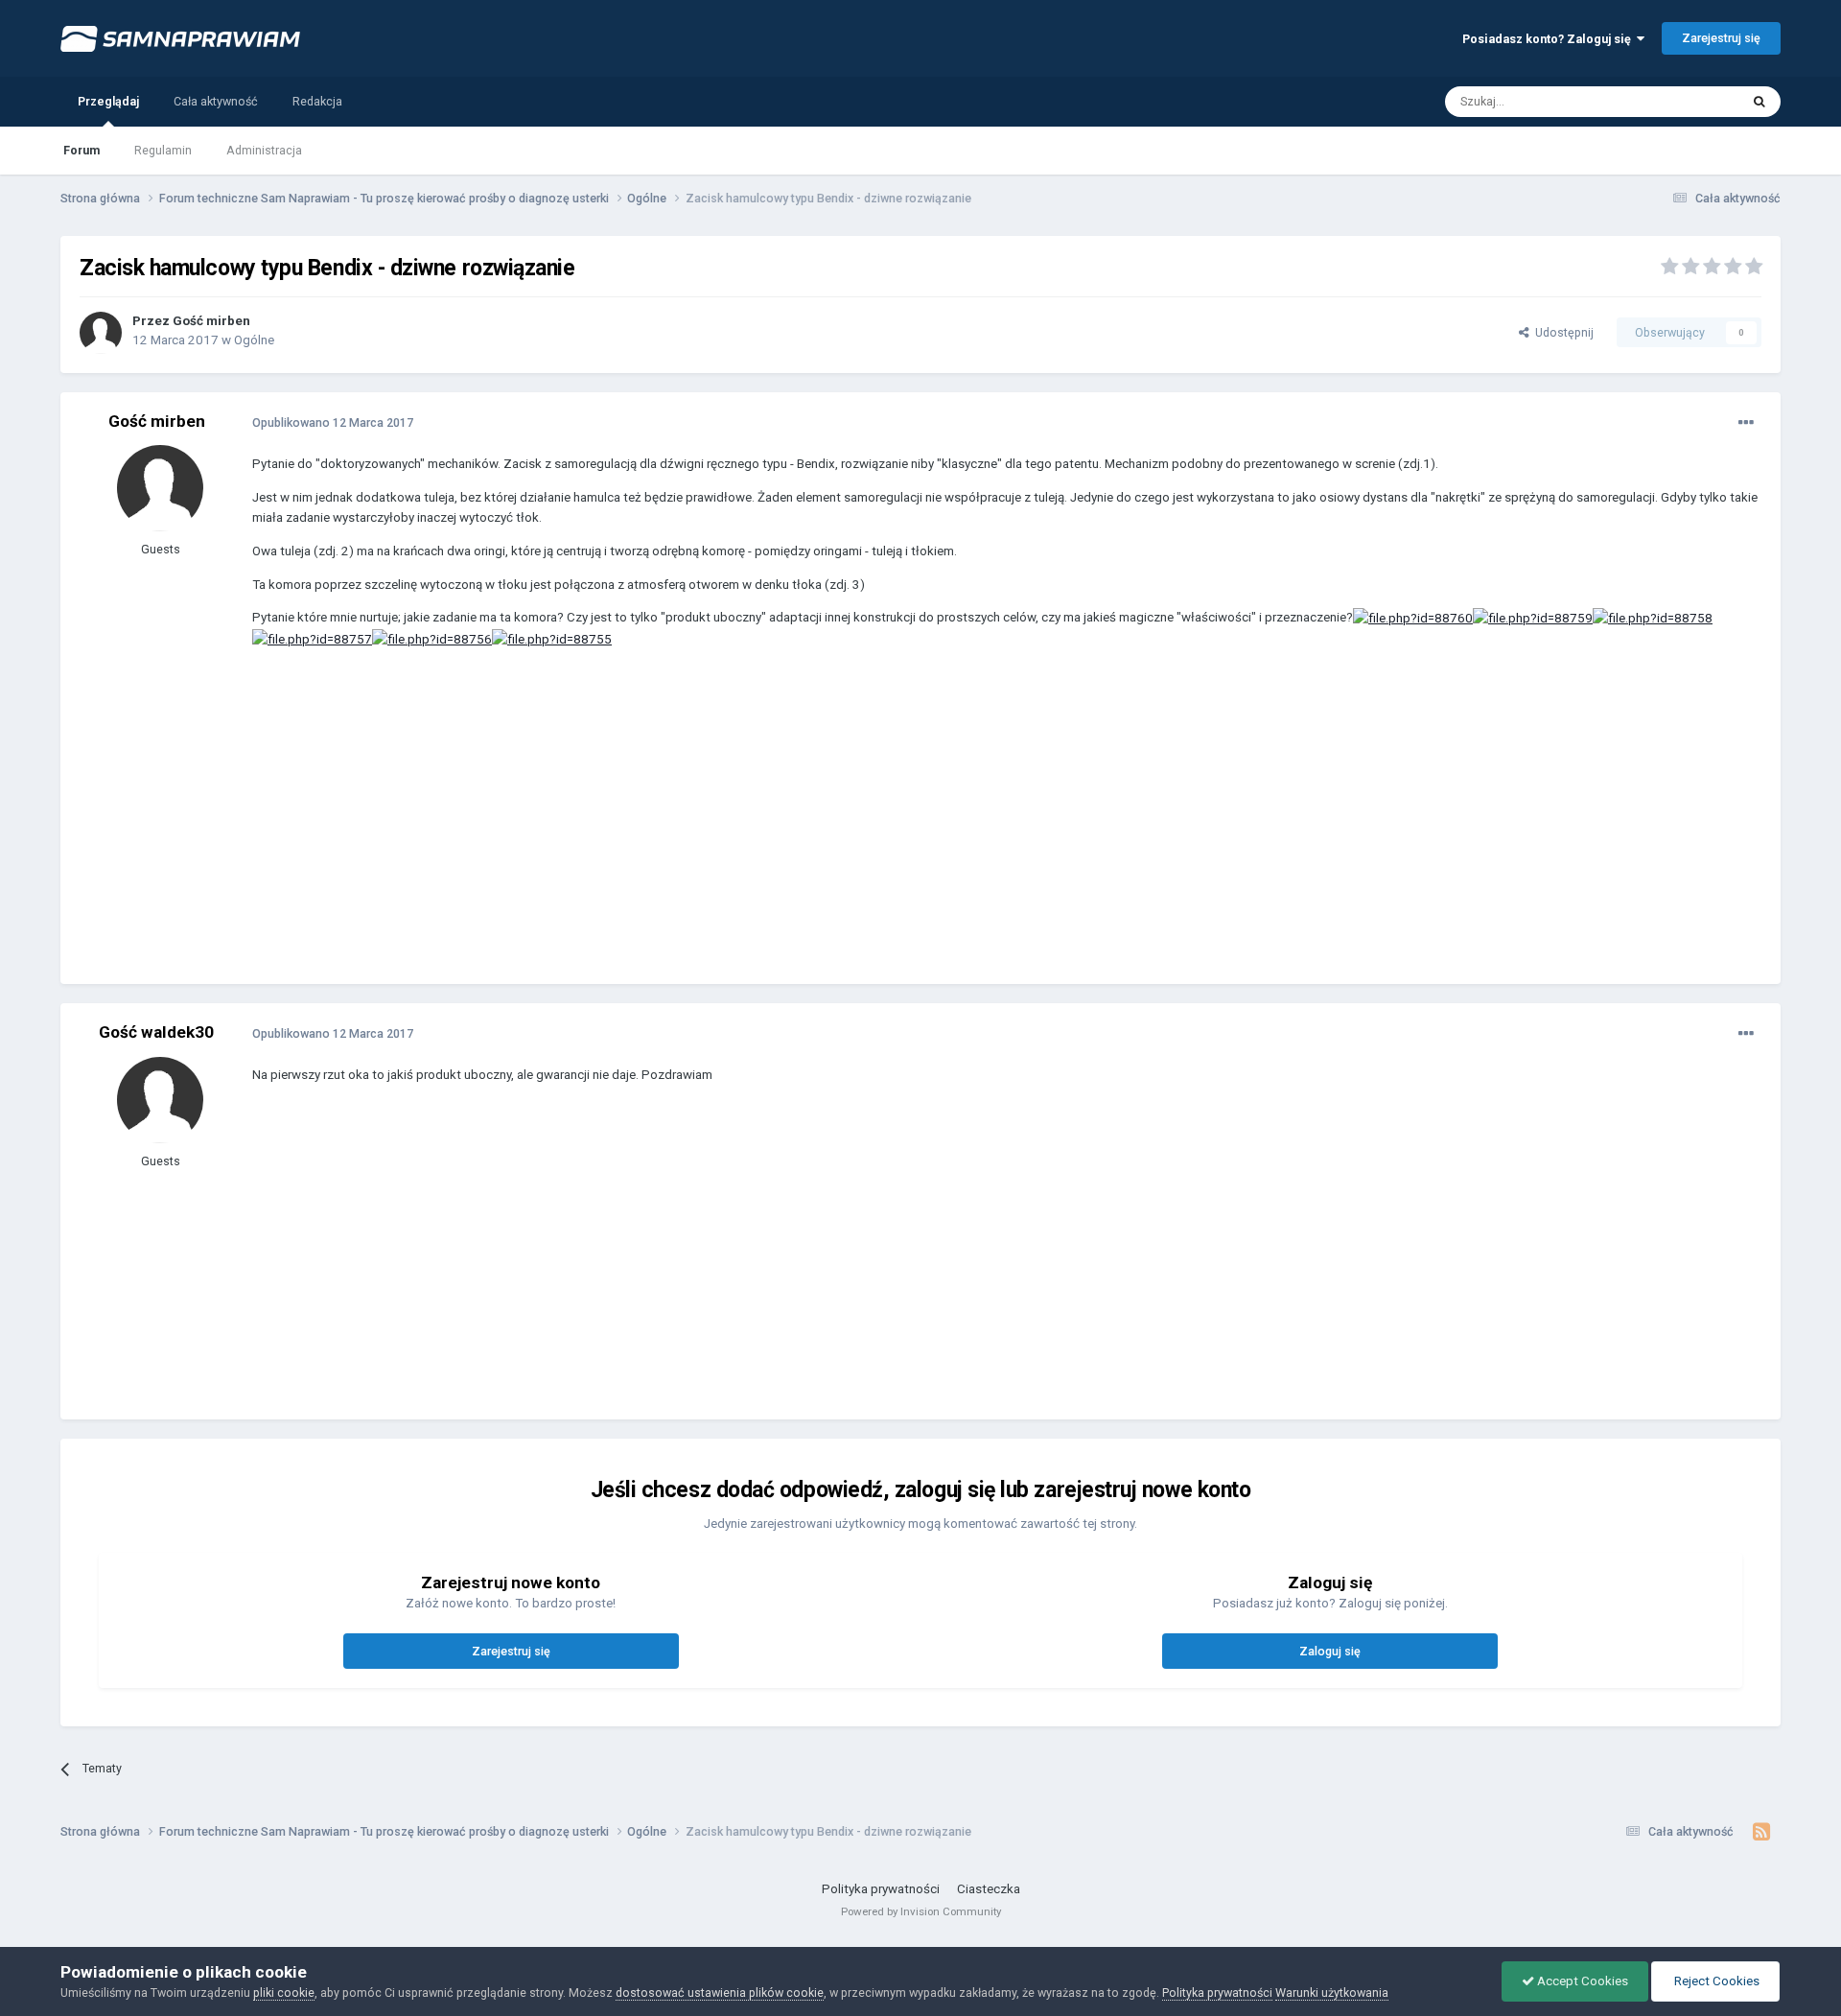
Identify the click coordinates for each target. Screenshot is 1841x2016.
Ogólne (254, 340)
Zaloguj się (1330, 1651)
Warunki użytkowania (1332, 1993)
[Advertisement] (601, 831)
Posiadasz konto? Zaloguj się (1550, 39)
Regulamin (163, 150)
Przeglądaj (108, 101)
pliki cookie (284, 1993)
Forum (82, 150)
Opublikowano (333, 422)
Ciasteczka (989, 1889)
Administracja (264, 150)
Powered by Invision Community (921, 1911)
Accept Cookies (1581, 1981)
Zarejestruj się (1721, 38)
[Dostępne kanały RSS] (1762, 1832)
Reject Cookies (1715, 1981)
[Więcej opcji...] (1746, 423)
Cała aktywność (216, 101)
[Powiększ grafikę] (1413, 617)
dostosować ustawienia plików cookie (720, 1993)
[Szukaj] (1759, 102)
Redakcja (317, 101)
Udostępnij (1561, 332)
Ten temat (1689, 101)
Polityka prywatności (881, 1889)
